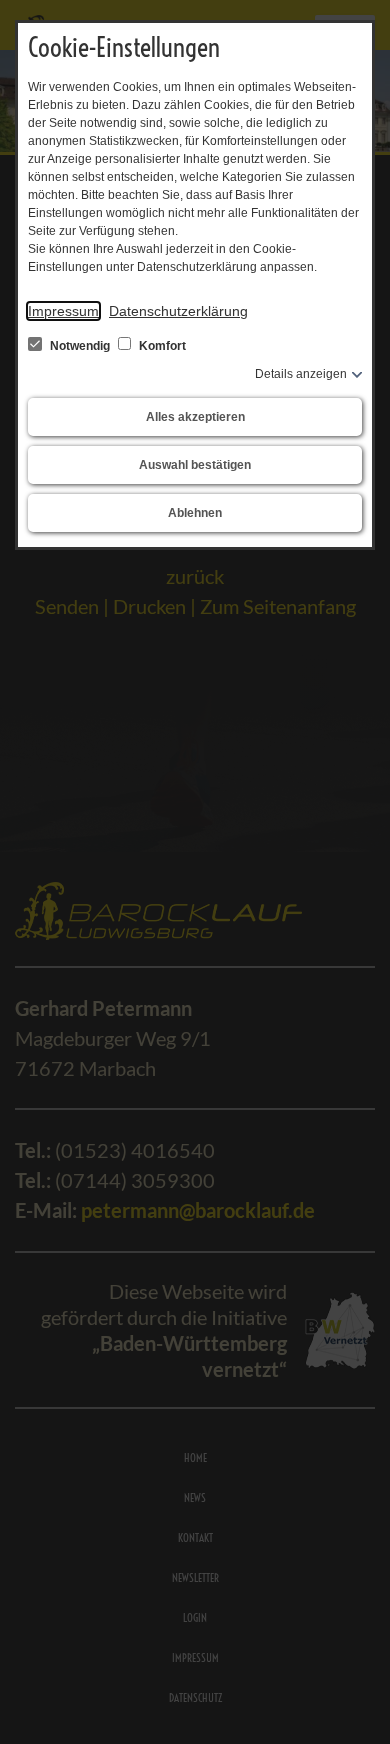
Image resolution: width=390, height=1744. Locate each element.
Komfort (161, 346)
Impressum (63, 311)
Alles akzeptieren (195, 417)
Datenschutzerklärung (178, 311)
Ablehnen (195, 513)
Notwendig (80, 346)
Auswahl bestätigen (195, 465)
